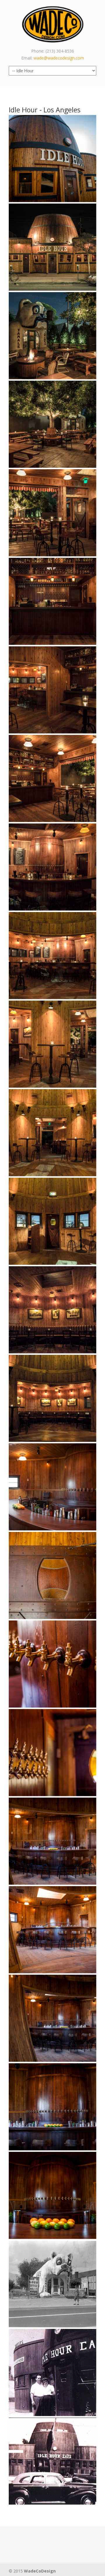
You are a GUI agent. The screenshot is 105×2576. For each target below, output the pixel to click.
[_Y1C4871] (52, 247)
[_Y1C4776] (52, 1310)
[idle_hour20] (52, 159)
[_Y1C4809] (52, 867)
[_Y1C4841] (52, 424)
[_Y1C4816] (52, 690)
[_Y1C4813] (52, 778)
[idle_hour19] (52, 1575)
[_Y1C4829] (52, 601)
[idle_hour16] (52, 1664)
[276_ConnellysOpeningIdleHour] (52, 2372)
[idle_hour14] (52, 1753)
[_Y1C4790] (52, 1133)
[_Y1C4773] (52, 1398)
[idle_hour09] (52, 2107)
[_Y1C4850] (52, 336)
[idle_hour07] (52, 2195)
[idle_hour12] (52, 1841)
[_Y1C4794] (52, 1044)
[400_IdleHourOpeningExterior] (52, 2461)
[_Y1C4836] (52, 513)
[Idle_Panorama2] (52, 1487)
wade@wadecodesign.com (59, 58)
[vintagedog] (52, 2284)
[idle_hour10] (52, 2018)
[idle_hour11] (52, 1930)
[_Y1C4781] (52, 1221)
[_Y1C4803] (52, 956)
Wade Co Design (52, 24)
